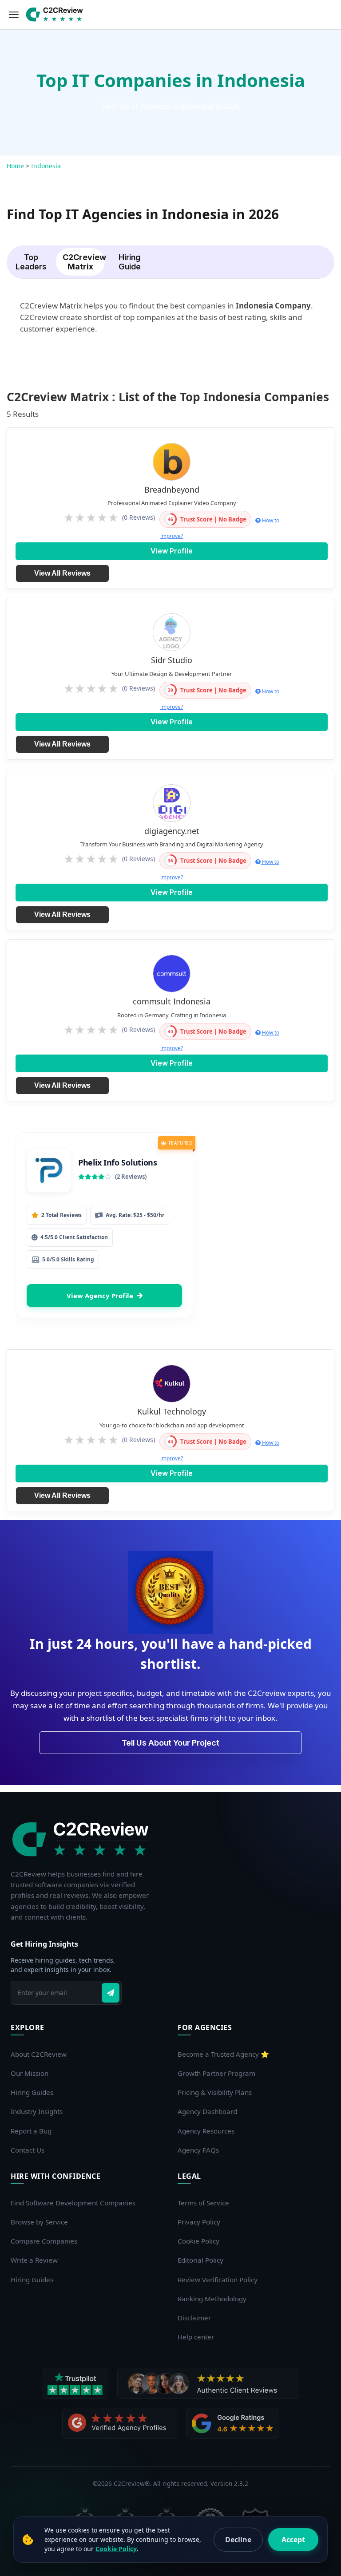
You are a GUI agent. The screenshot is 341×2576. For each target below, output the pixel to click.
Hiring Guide (130, 262)
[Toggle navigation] (14, 15)
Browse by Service (39, 2222)
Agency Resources (206, 2131)
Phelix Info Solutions (118, 1162)
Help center (196, 2337)
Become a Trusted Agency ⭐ (223, 2054)
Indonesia (46, 166)
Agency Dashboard (207, 2111)
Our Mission (30, 2073)
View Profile (172, 551)
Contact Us (28, 2150)
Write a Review (34, 2260)
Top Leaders (31, 262)
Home (15, 166)
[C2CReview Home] (83, 1839)
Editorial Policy (200, 2260)
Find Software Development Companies (73, 2203)
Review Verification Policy (218, 2280)
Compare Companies (44, 2241)
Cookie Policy (198, 2241)
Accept (293, 2540)
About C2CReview (39, 2054)
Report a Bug (31, 2131)
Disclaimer (194, 2318)
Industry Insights (37, 2111)
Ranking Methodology (212, 2299)
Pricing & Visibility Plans (215, 2092)
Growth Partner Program (216, 2073)
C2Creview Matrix (84, 262)
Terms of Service (203, 2203)
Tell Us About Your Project (170, 1743)
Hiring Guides (32, 2092)
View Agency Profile (100, 1296)
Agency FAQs (198, 2150)
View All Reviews (62, 573)
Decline (238, 2540)
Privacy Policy (199, 2222)
